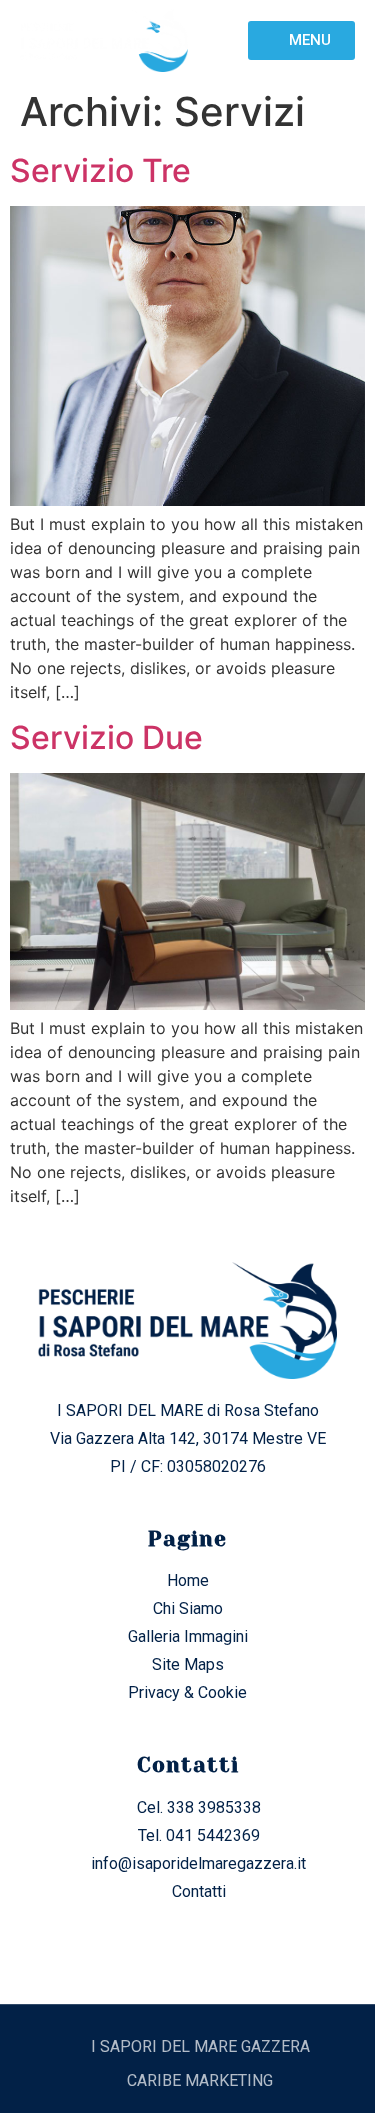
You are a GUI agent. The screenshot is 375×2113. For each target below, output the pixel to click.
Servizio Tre (100, 170)
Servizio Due (106, 737)
